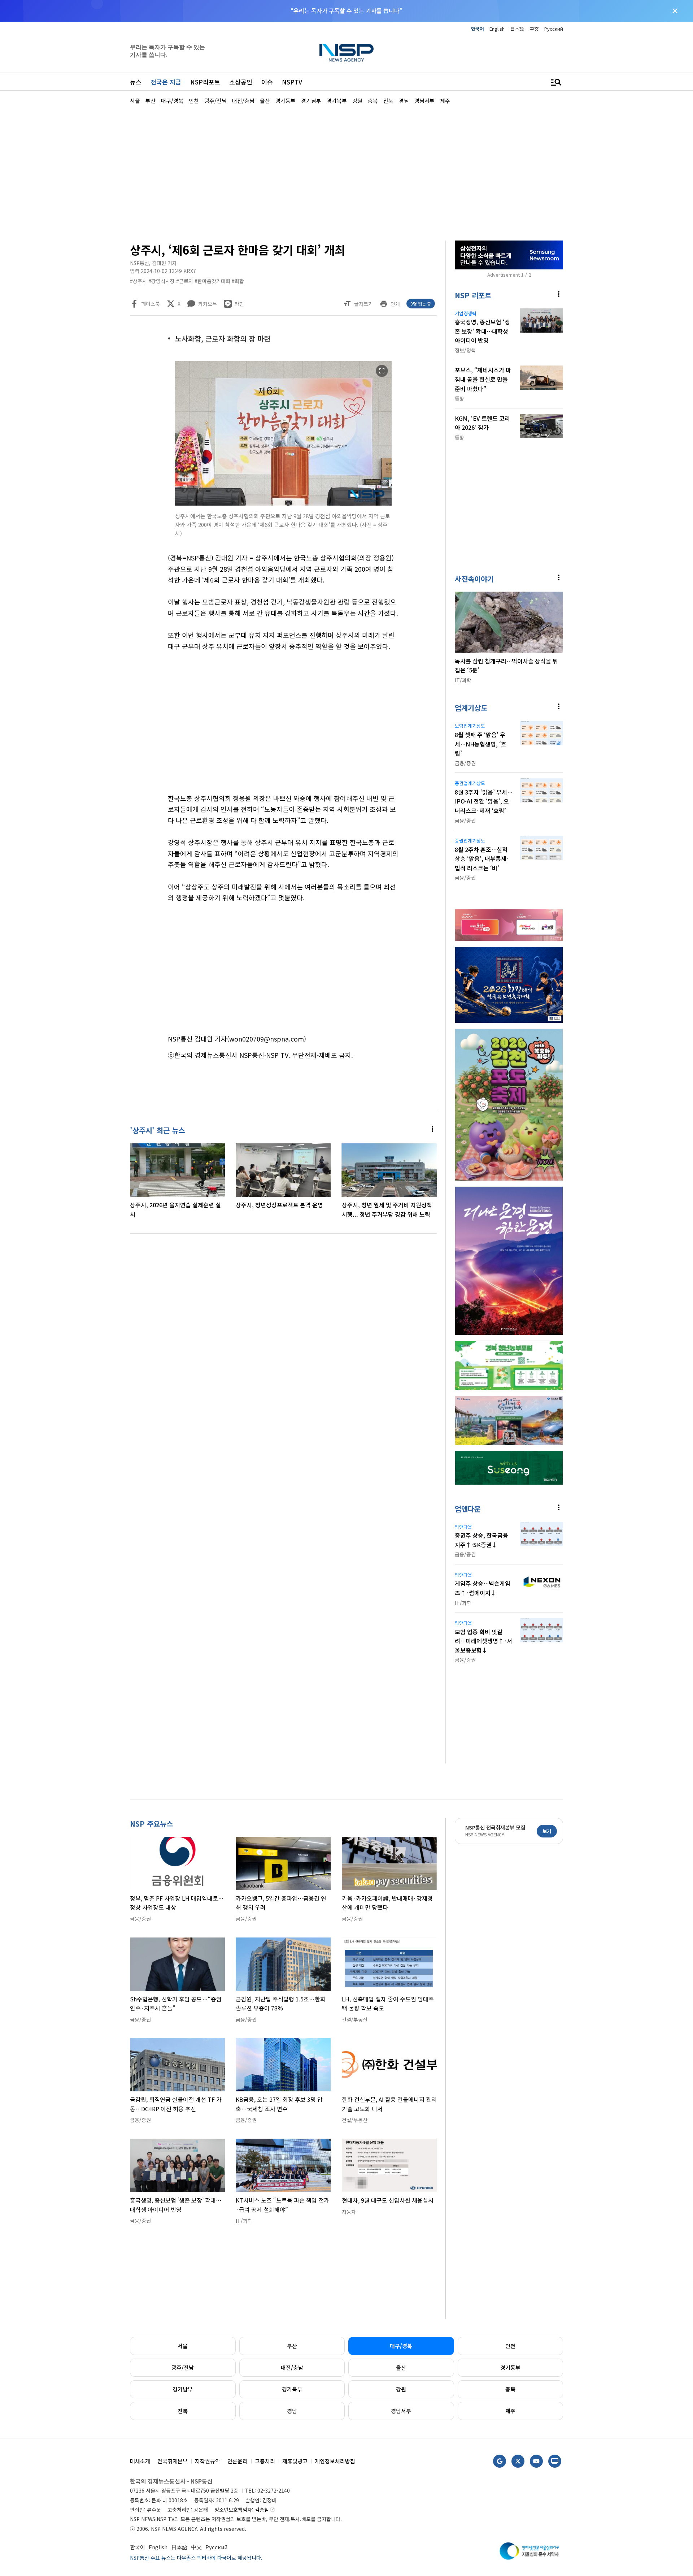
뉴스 (136, 82)
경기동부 (510, 2367)
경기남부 (183, 2389)
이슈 (267, 82)
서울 (183, 2346)
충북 (510, 2389)
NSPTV (292, 82)
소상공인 (241, 82)
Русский (554, 29)
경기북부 (292, 2389)
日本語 (517, 29)
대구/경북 (401, 2346)
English (497, 29)
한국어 (478, 29)
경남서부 (401, 2411)
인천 (510, 2346)
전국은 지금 (166, 82)
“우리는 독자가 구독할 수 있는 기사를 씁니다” (346, 10)
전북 (183, 2411)
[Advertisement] (601, 322)
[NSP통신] (346, 53)
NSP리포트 (205, 82)
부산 (292, 2346)
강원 (401, 2389)
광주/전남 (183, 2367)
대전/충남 (292, 2367)
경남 (292, 2411)
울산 (401, 2367)
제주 (510, 2411)
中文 (534, 29)
